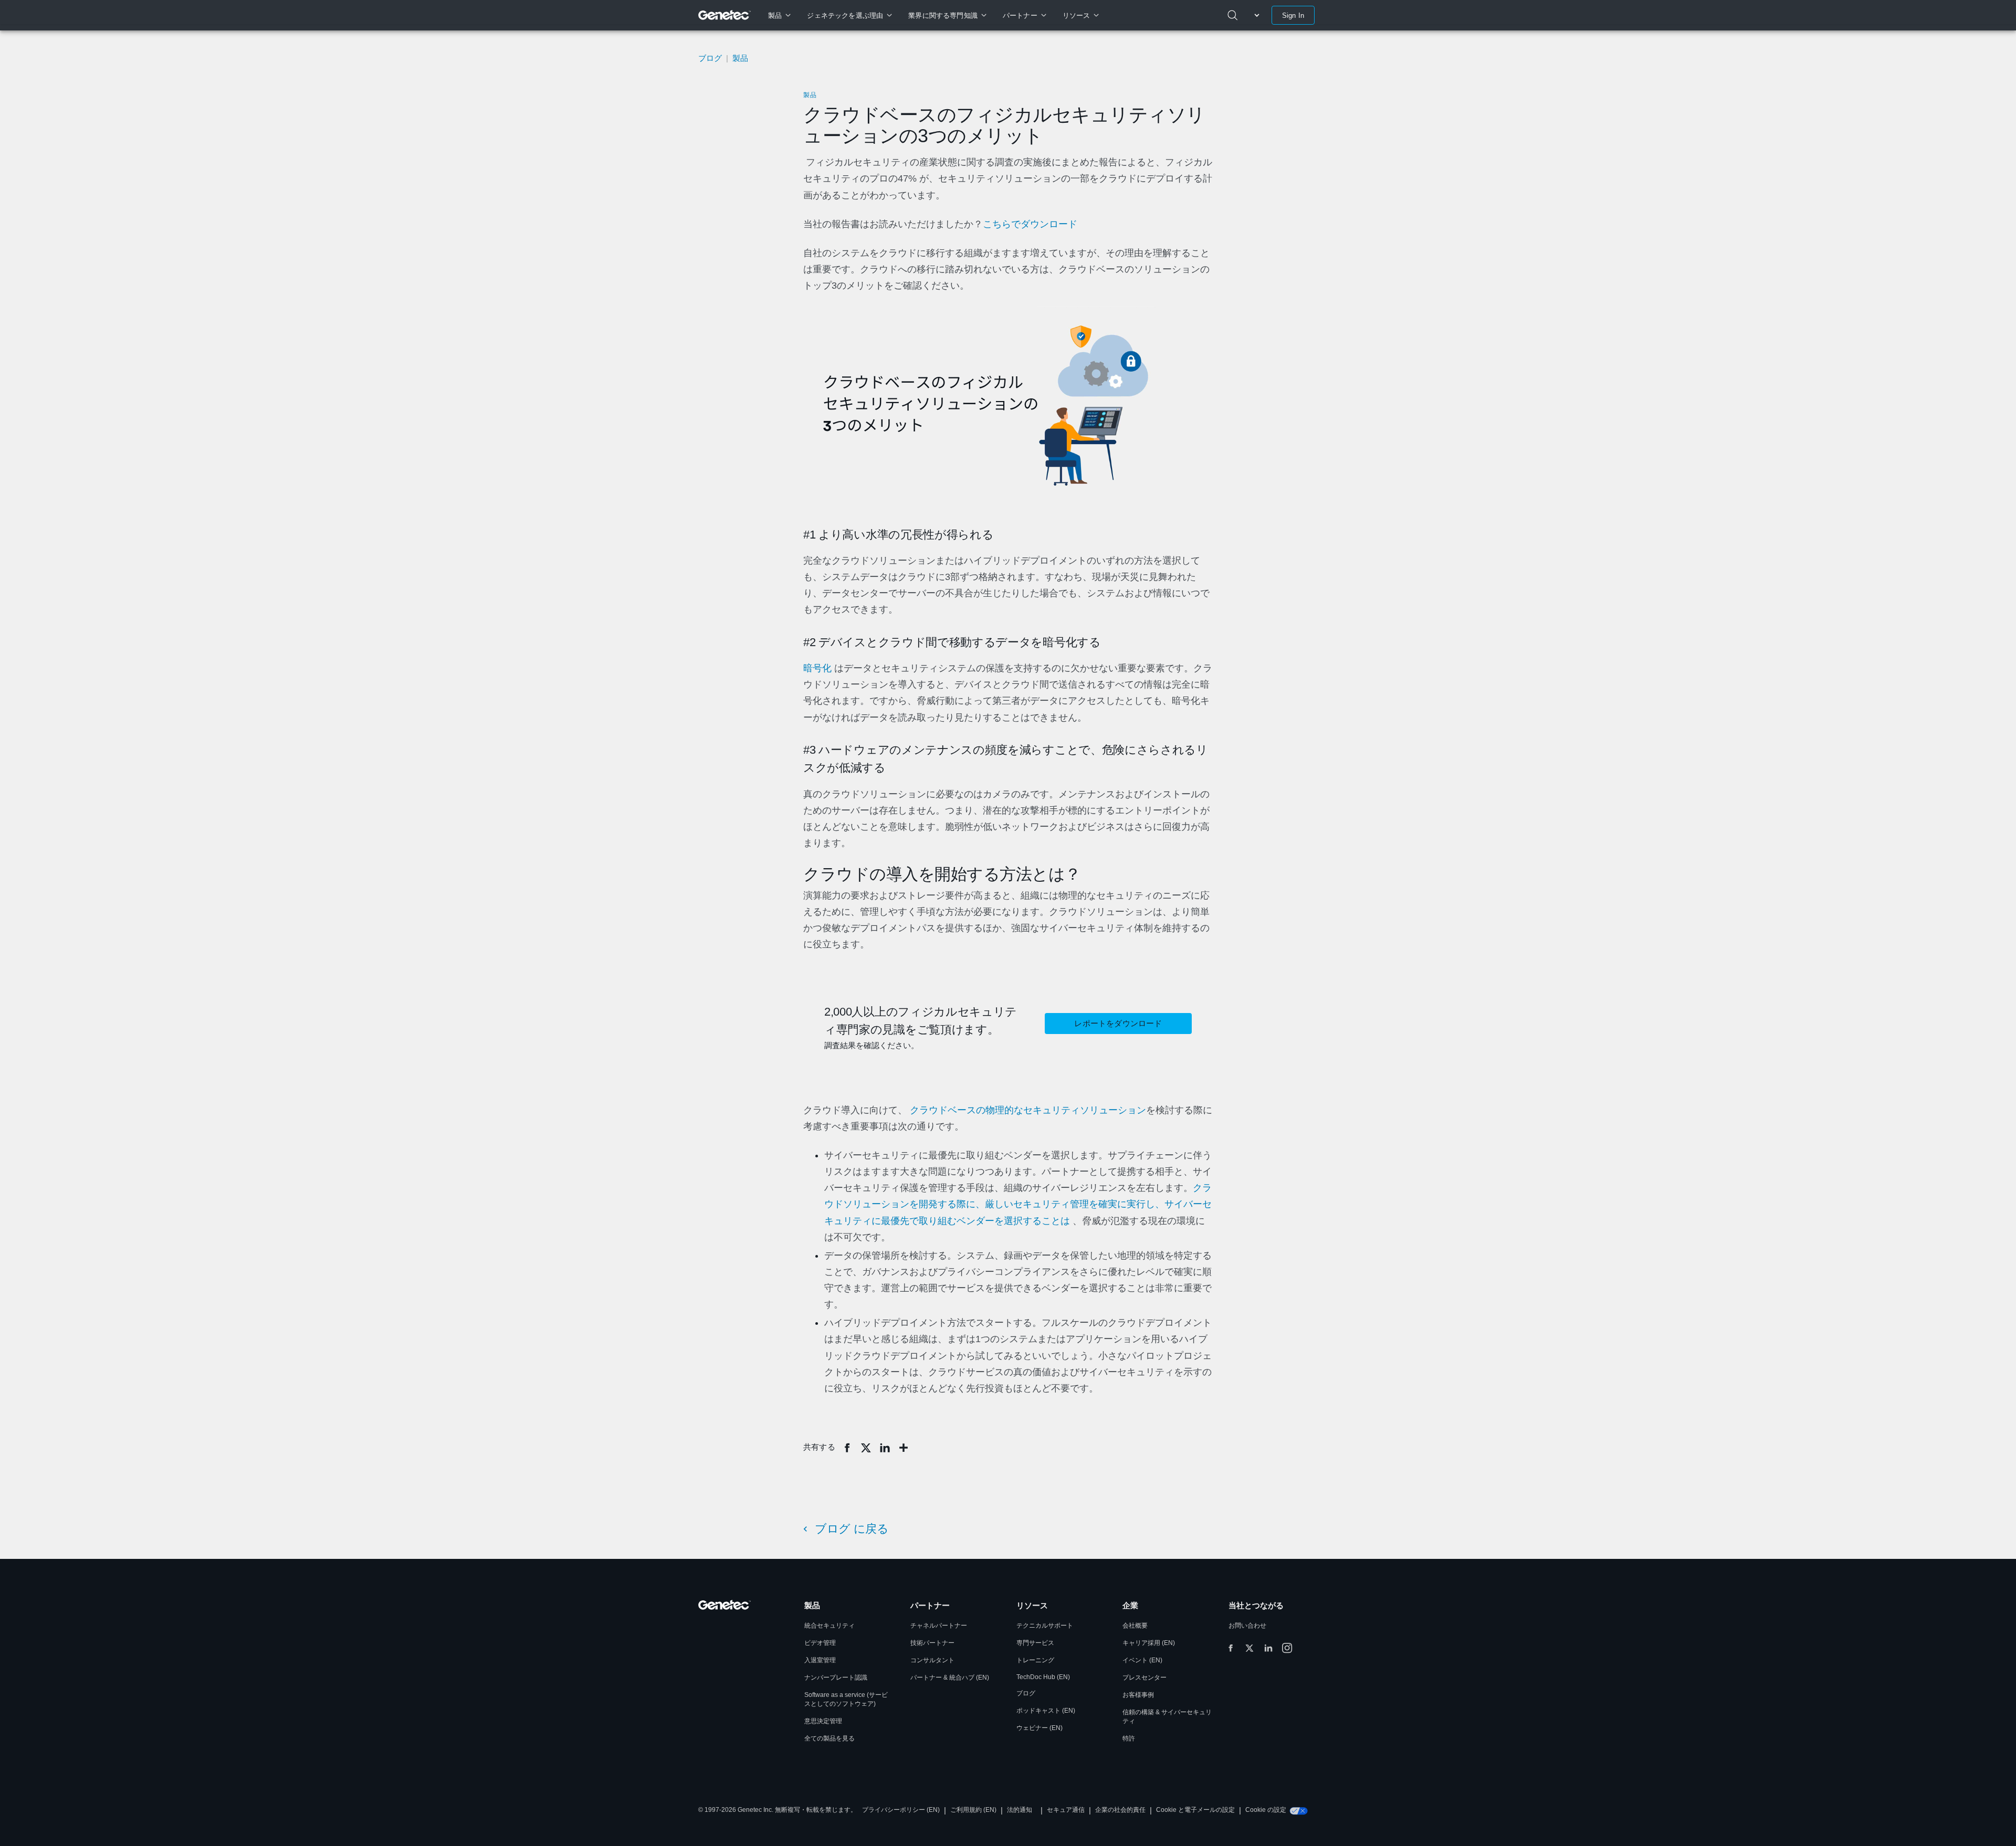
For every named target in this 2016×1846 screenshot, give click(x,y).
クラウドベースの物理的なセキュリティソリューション (1028, 1110)
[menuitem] (779, 15)
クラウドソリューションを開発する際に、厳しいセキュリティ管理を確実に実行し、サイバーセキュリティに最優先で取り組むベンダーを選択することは (1018, 1204)
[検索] (1233, 15)
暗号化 (817, 668)
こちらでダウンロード (1030, 224)
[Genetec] (725, 15)
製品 (810, 95)
